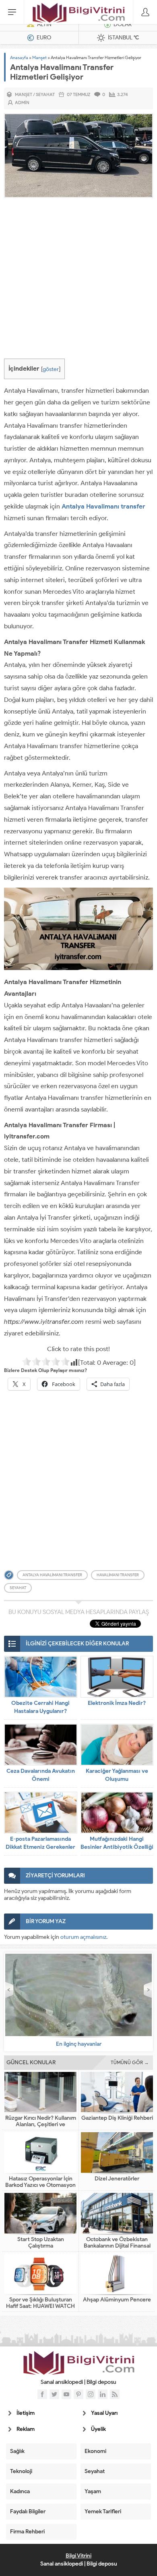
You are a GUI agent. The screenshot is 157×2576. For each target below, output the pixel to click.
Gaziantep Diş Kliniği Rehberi (117, 2118)
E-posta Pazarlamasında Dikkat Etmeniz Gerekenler (40, 1843)
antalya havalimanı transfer (52, 1575)
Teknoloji (21, 2471)
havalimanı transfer (118, 1575)
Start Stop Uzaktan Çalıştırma (41, 2243)
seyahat (18, 1588)
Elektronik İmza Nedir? (117, 1703)
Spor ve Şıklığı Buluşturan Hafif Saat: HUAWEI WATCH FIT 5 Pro (40, 2306)
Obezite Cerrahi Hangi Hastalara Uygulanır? (40, 1707)
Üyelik (98, 2429)
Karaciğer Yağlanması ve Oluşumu (117, 1775)
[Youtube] (66, 2394)
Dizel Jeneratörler (117, 2179)
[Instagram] (91, 2394)
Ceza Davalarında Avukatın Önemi (41, 1775)
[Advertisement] (78, 280)
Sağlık (17, 2451)
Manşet (39, 57)
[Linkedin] (103, 2394)
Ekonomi (95, 2451)
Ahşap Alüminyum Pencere (117, 2300)
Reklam (26, 2429)
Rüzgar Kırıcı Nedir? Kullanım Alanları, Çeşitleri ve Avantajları (41, 2125)
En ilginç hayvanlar (79, 2044)
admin (22, 103)
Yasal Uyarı (104, 2413)
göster (51, 369)
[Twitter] (54, 2394)
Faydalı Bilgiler (28, 2511)
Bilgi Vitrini (78, 2556)
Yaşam (93, 2491)
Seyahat (45, 94)
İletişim (26, 2413)
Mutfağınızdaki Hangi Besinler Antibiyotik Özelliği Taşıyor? (117, 1847)
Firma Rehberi (27, 2532)
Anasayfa (19, 57)
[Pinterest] (78, 2394)
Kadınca (20, 2491)
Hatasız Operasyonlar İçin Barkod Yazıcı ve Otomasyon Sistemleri (40, 2185)
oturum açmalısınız (83, 1937)
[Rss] (115, 2394)
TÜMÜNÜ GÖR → (130, 2062)
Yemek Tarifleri (103, 2511)
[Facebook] (42, 2394)
